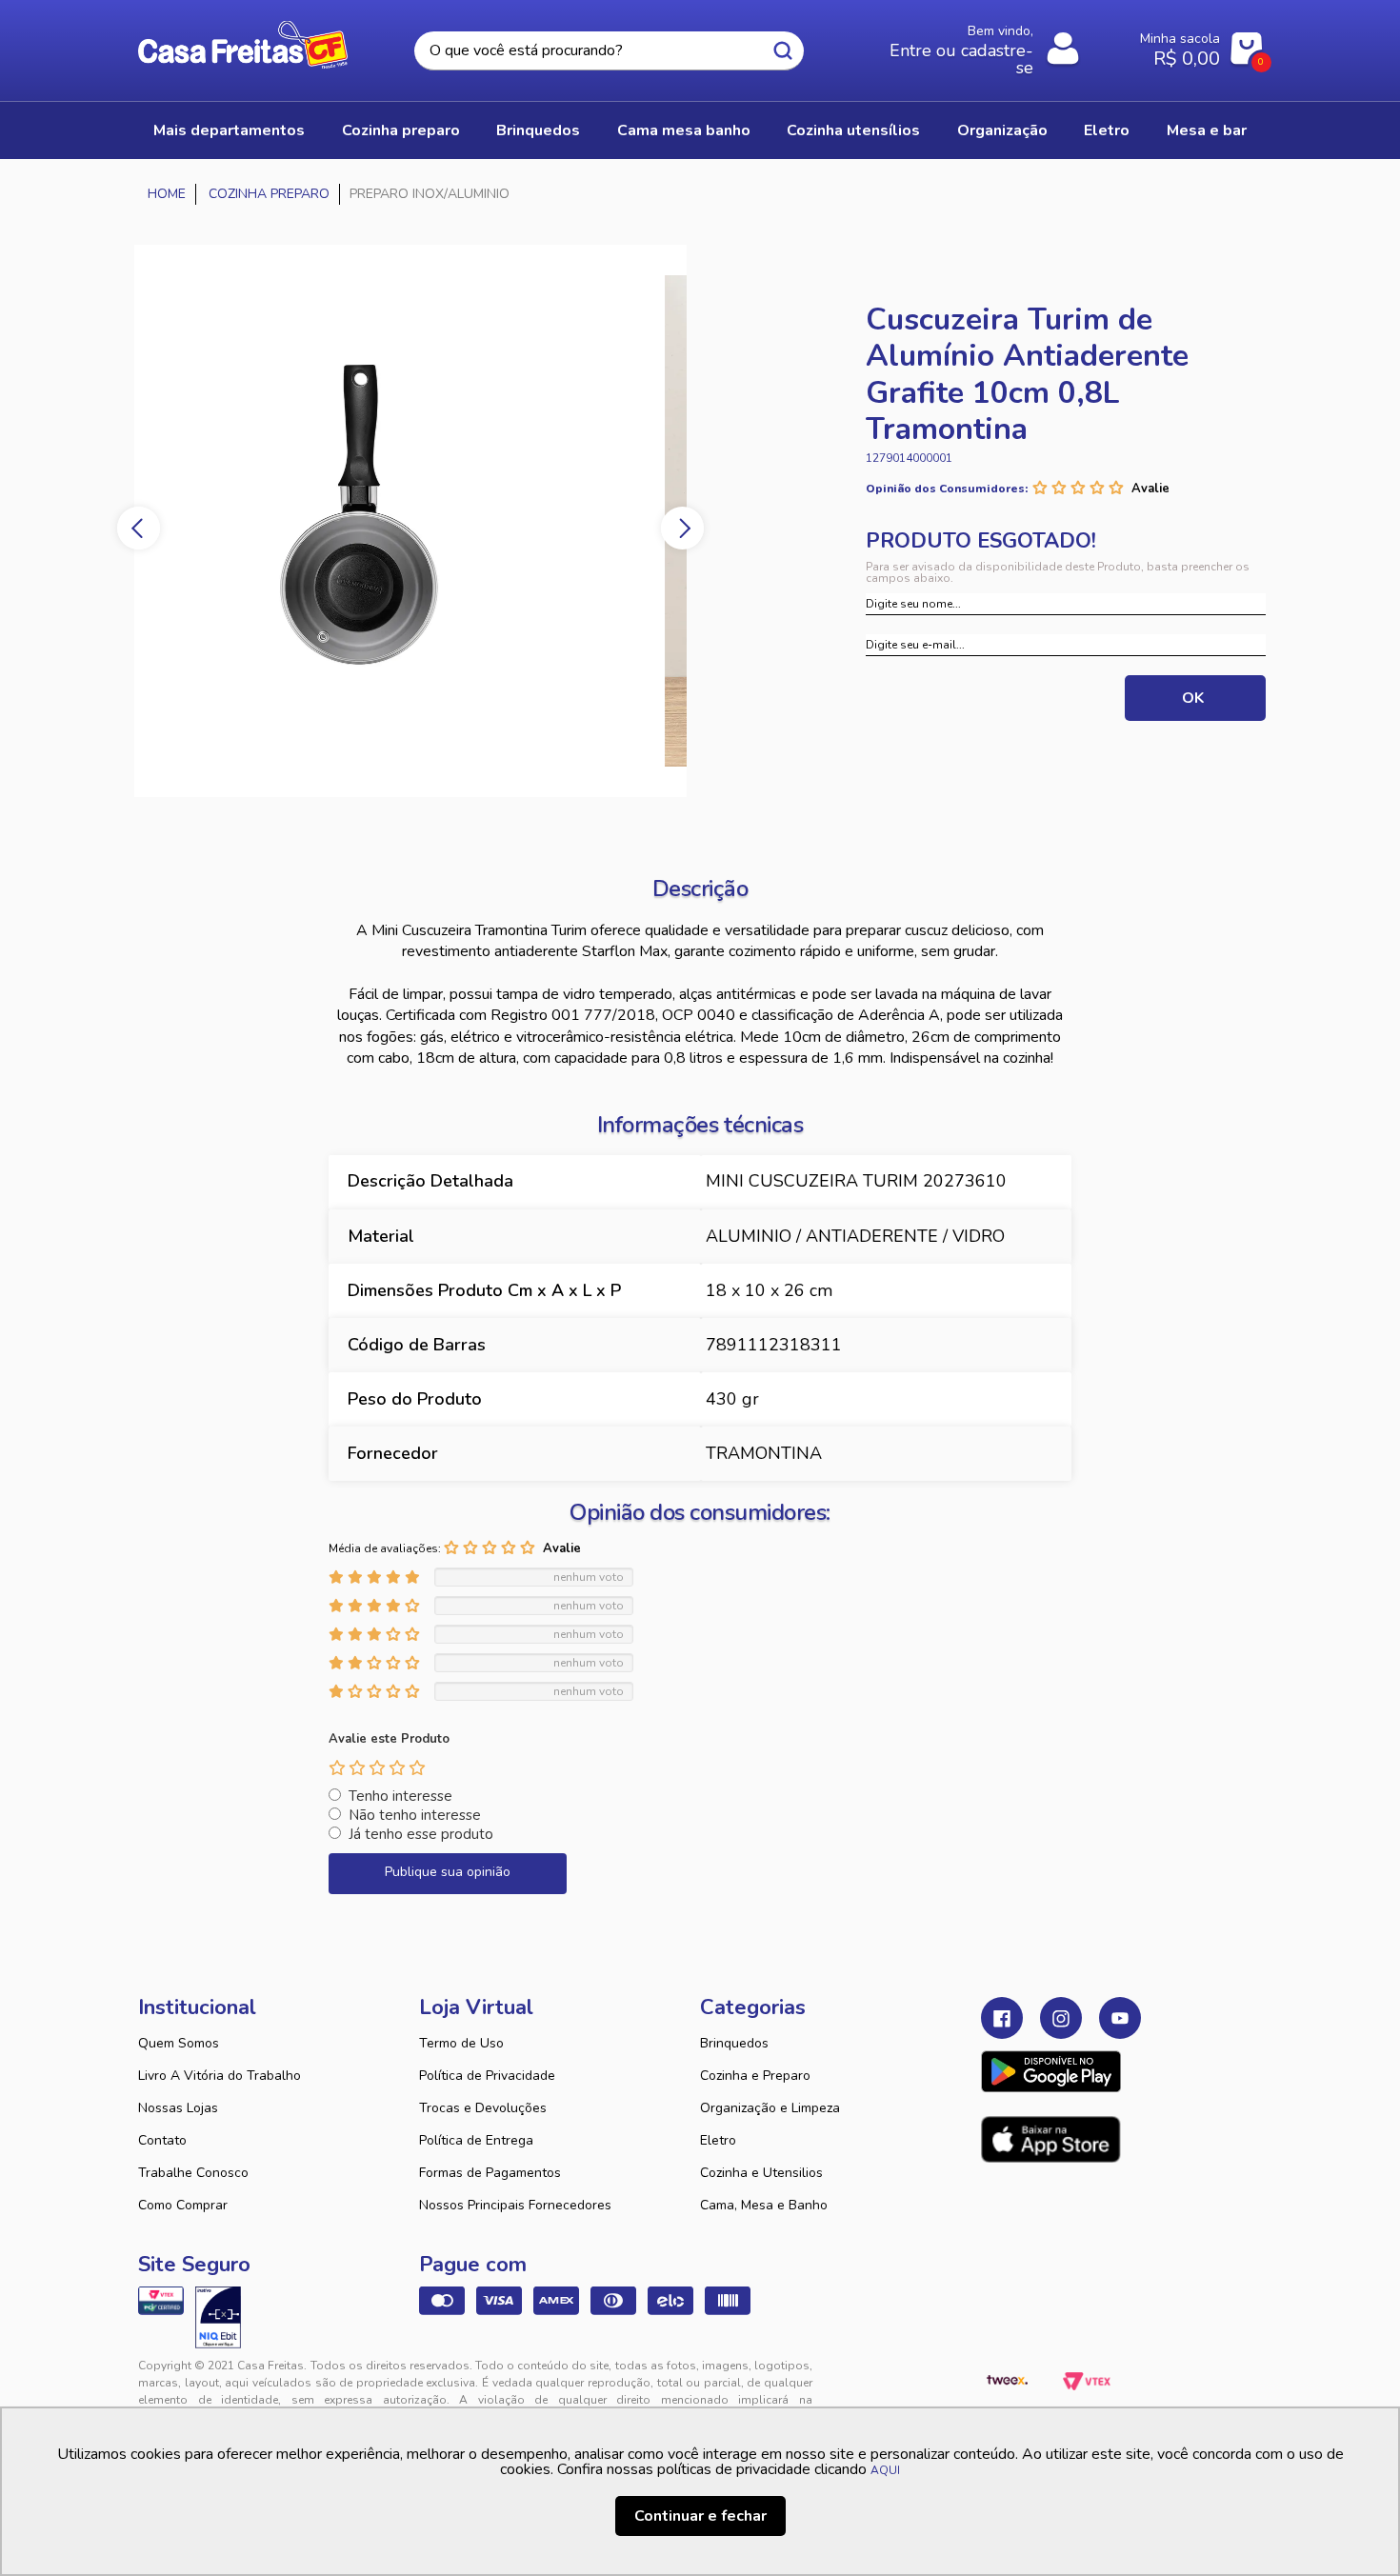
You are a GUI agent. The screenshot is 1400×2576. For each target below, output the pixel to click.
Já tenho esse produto (421, 1834)
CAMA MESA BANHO (684, 130)
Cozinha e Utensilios (761, 2173)
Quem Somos (179, 2043)
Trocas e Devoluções (483, 2108)
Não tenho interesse (415, 1815)
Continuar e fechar (700, 2516)
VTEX (1087, 2381)
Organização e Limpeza (770, 2108)
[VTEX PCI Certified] (161, 2301)
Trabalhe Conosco (193, 2173)
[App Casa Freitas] (1051, 2071)
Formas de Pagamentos (490, 2173)
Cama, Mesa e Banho (764, 2205)
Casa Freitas (243, 45)
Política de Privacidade (487, 2076)
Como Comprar (183, 2205)
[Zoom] (410, 521)
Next (682, 528)
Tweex (1007, 2381)
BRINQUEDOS (538, 130)
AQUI (885, 2470)
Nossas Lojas (178, 2108)
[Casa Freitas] (167, 194)
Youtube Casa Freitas (1120, 2018)
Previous (139, 528)
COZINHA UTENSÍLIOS (853, 130)
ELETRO (1107, 130)
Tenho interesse (400, 1796)
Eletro (718, 2140)
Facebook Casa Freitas (1002, 2018)
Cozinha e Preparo (755, 2076)
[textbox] (609, 51)
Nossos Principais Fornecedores (515, 2205)
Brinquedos (734, 2043)
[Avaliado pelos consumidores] (218, 2317)
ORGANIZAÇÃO (1002, 130)
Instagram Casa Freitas (1061, 2018)
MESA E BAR (1207, 130)
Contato (162, 2140)
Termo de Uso (461, 2043)
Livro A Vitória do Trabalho (220, 2076)
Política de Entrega (476, 2140)
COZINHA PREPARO (401, 130)
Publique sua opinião (448, 1872)
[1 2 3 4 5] (377, 1767)
